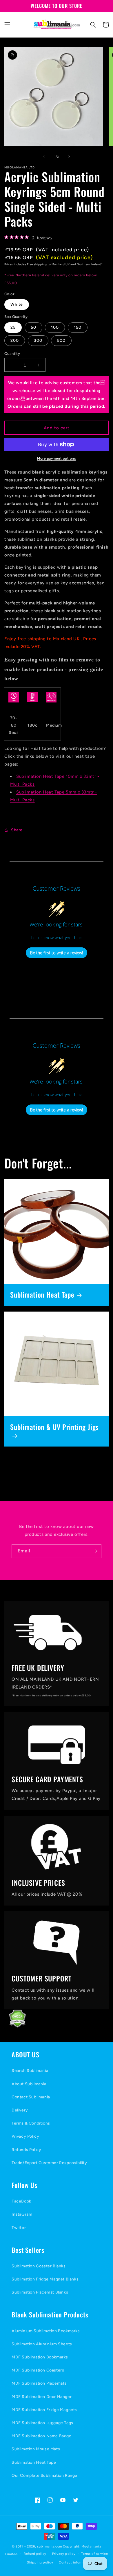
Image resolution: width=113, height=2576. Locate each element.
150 (78, 327)
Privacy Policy (25, 2136)
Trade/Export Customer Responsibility (49, 2163)
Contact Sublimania (31, 2097)
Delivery (20, 2110)
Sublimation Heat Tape (42, 1295)
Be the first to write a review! (57, 953)
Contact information (75, 2562)
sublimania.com (50, 2546)
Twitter (19, 2228)
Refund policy (35, 2554)
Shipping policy (40, 2562)
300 (38, 340)
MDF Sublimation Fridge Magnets (44, 2410)
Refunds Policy (26, 2150)
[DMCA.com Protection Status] (13, 2026)
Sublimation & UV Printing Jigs (54, 1427)
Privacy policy (64, 2554)
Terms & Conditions (31, 2123)
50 (33, 327)
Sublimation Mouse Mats (36, 2449)
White (17, 304)
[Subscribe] (95, 1551)
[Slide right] (69, 156)
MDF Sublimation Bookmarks (40, 2357)
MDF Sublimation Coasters (38, 2370)
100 (55, 327)
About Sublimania (29, 2084)
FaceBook (21, 2201)
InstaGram (22, 2214)
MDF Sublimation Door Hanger (42, 2397)
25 (13, 327)
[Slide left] (44, 156)
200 (15, 340)
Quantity (12, 354)
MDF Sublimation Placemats (39, 2383)
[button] (7, 25)
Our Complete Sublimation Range (44, 2476)
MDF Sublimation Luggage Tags (42, 2423)
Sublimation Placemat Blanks (40, 2292)
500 (61, 340)
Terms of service (94, 2554)
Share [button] (17, 830)
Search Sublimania (30, 2071)
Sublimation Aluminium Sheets (42, 2344)
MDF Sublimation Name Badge (42, 2436)
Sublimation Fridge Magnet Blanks (45, 2279)
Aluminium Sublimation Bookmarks (46, 2331)
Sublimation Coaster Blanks (39, 2266)
